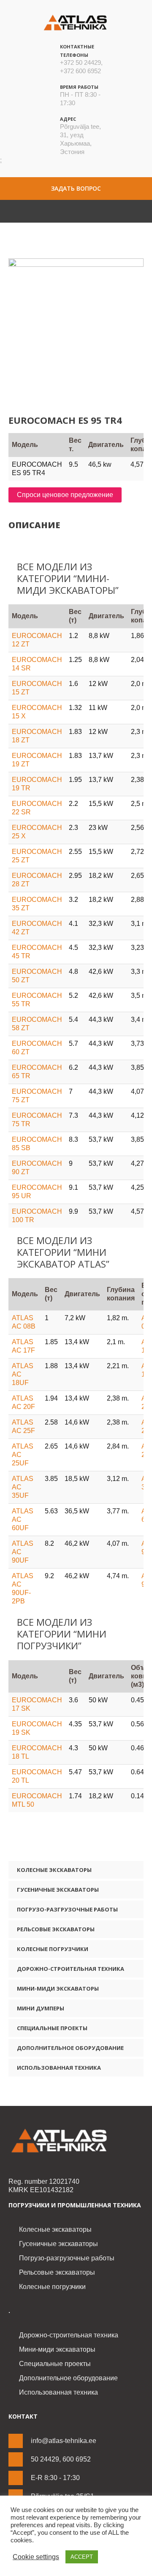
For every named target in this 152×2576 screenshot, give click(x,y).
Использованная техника (59, 2068)
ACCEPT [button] (82, 2557)
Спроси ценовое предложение (65, 495)
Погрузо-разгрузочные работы (67, 1909)
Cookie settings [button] (36, 2557)
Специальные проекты (52, 2028)
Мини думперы (41, 2008)
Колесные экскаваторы (54, 1870)
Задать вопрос (76, 188)
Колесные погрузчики (53, 1949)
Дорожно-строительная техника (71, 1969)
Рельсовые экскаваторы (56, 1929)
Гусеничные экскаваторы (58, 1890)
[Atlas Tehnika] (76, 2141)
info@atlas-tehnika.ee (64, 2441)
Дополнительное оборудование (70, 2048)
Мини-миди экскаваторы (58, 1988)
